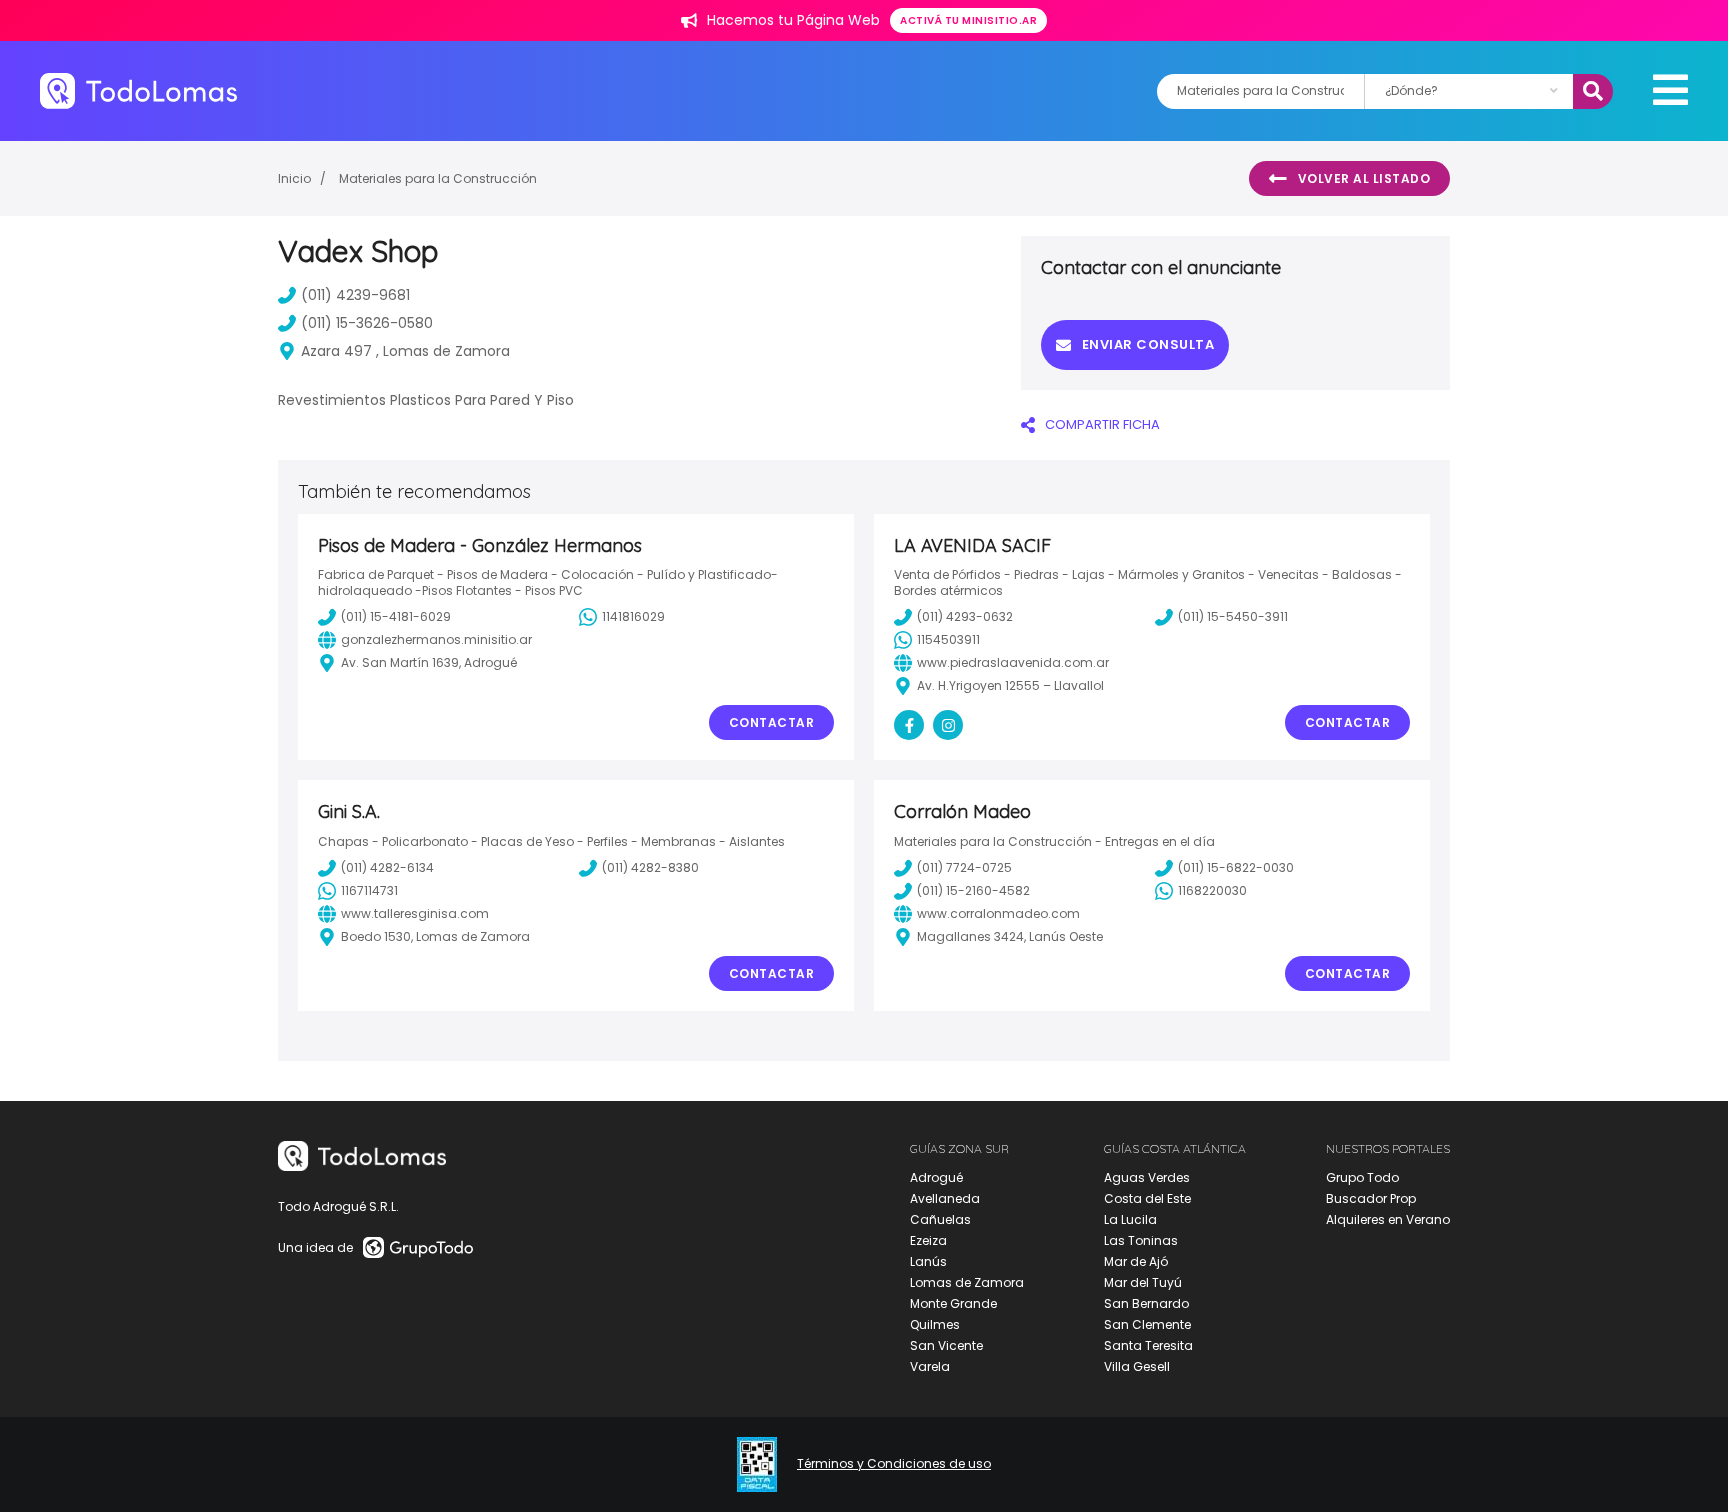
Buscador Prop (1371, 1198)
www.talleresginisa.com (415, 913)
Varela (930, 1366)
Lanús (928, 1261)
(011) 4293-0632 (965, 616)
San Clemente (1147, 1324)
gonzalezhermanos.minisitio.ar (436, 639)
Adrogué (936, 1177)
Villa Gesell (1137, 1366)
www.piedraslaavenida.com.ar (1013, 662)
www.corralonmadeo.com (998, 913)
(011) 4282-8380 (650, 867)
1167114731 (369, 890)
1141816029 (633, 616)
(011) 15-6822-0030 (1236, 867)
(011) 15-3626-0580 (367, 323)
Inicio (294, 178)
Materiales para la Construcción (438, 178)
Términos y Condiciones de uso (894, 1464)
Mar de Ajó (1136, 1261)
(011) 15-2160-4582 (973, 890)
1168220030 (1212, 890)
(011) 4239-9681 (355, 295)
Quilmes (935, 1324)
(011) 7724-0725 (964, 867)
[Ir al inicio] (138, 90)
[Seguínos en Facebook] (909, 725)
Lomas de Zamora (967, 1282)
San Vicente (946, 1345)
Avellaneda (945, 1198)
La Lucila (1130, 1219)
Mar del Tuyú (1143, 1282)
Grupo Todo (1362, 1177)
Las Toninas (1141, 1240)
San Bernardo (1146, 1303)
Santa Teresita (1148, 1345)
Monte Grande (953, 1303)
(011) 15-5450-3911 (1233, 616)
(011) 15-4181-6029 (396, 616)
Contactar (772, 722)
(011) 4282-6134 (387, 867)
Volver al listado (1364, 178)
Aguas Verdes (1147, 1177)
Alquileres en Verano (1388, 1219)
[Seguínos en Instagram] (948, 725)
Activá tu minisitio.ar (968, 20)
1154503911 (948, 639)
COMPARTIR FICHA (1102, 424)
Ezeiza (928, 1240)
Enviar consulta (1148, 344)
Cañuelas (940, 1219)
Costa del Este (1147, 1198)
